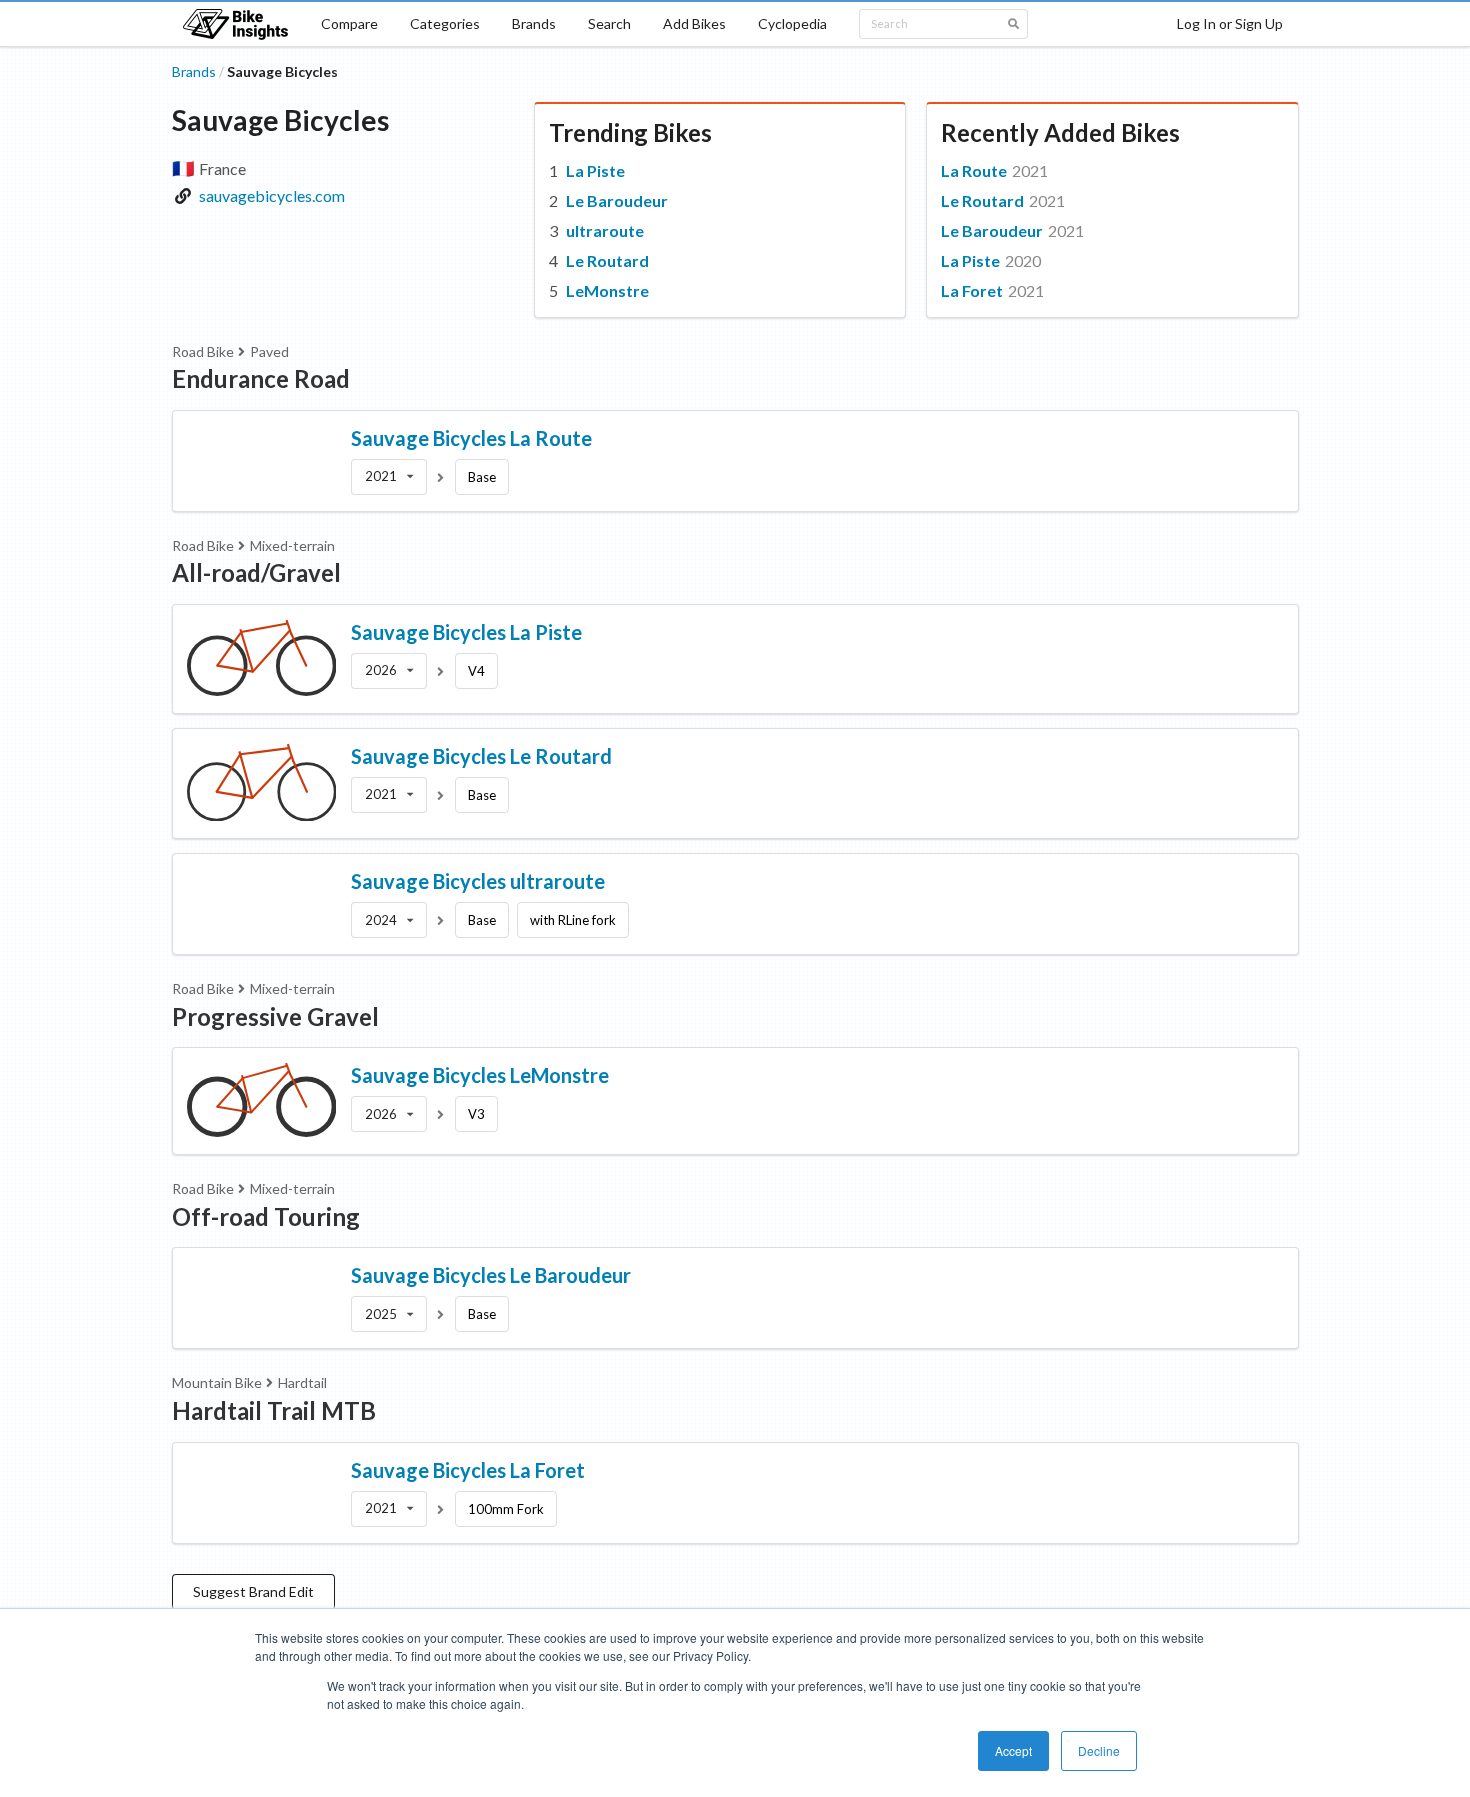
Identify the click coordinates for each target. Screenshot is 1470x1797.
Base (482, 477)
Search (609, 23)
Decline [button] (1099, 1750)
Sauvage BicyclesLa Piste (466, 632)
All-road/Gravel (256, 572)
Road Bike (203, 351)
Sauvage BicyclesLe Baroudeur (491, 1275)
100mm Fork (506, 1509)
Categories (445, 23)
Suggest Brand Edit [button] (253, 1591)
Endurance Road (261, 378)
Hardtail (302, 1382)
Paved (269, 351)
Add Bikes (694, 23)
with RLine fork (573, 920)
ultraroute (605, 230)
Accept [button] (1013, 1750)
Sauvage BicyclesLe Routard (481, 756)
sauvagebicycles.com (272, 195)
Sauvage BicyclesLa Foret (468, 1470)
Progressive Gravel (275, 1016)
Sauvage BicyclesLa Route (471, 438)
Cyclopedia (792, 23)
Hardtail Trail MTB (274, 1410)
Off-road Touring (266, 1216)
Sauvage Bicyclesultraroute (478, 881)
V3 (476, 1114)
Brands (534, 23)
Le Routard (607, 260)
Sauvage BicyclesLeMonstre (480, 1075)
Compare (349, 23)
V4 (476, 671)
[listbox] (389, 477)
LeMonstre (607, 290)
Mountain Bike (217, 1382)
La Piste (595, 170)
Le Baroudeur (617, 200)
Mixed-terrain (292, 545)
